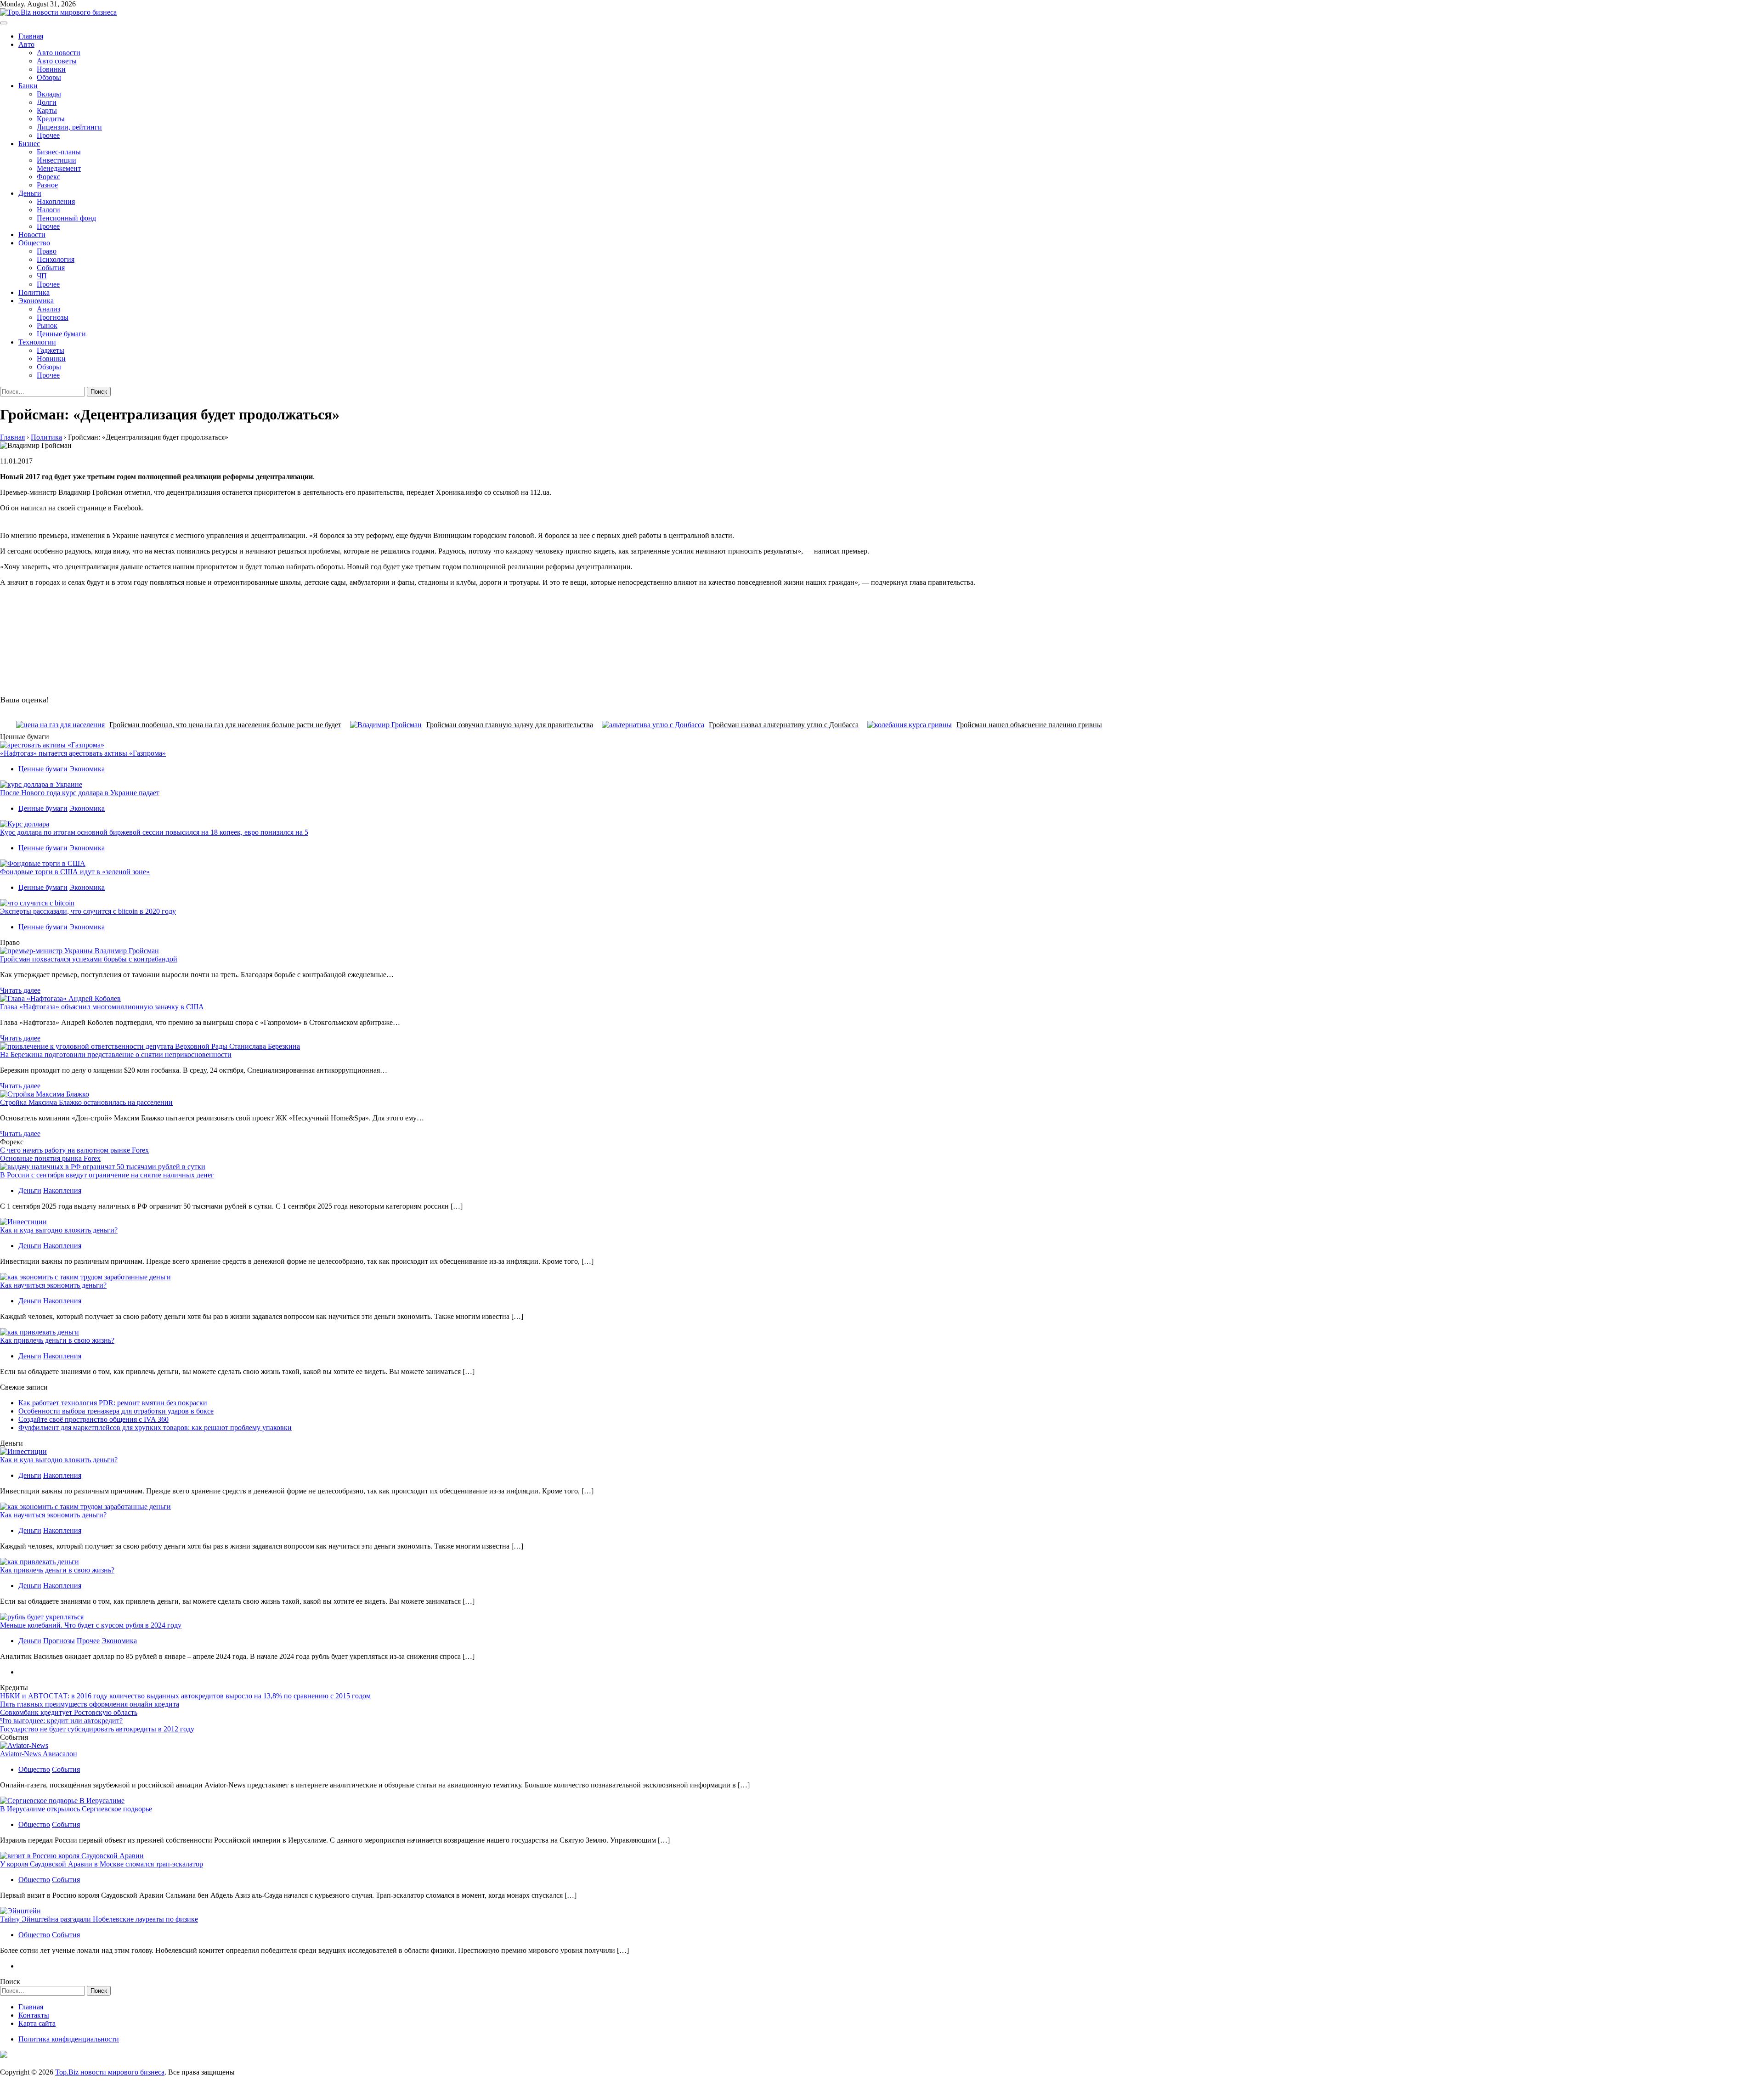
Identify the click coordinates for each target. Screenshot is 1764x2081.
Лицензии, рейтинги (69, 127)
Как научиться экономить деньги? (53, 1285)
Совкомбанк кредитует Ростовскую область (69, 1712)
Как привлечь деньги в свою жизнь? (57, 1340)
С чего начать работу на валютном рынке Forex (74, 1150)
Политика (34, 292)
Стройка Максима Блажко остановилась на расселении (86, 1102)
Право (47, 251)
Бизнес (29, 144)
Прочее (48, 135)
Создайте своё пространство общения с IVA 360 (93, 1419)
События (51, 268)
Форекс (48, 177)
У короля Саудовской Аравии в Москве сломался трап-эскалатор (102, 1864)
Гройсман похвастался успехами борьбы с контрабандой (89, 959)
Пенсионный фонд (66, 218)
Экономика (36, 301)
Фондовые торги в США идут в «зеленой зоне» (75, 872)
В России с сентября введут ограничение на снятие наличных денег (107, 1175)
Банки (28, 86)
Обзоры (49, 77)
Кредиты (51, 119)
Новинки (51, 69)
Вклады (49, 94)
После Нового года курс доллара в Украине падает (80, 793)
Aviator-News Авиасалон (39, 1754)
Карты (47, 110)
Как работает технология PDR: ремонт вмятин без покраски (113, 1403)
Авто (26, 44)
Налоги (48, 210)
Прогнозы (53, 317)
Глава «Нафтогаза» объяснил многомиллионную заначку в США (102, 1007)
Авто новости (59, 53)
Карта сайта (37, 2023)
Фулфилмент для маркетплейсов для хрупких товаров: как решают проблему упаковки (155, 1428)
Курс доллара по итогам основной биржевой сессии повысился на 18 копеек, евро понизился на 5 (154, 832)
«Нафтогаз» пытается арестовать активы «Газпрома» (83, 753)
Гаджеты (51, 350)
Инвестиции (57, 160)
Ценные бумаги (61, 334)
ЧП (42, 276)
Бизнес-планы (59, 152)
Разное (47, 185)
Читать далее (20, 990)
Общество (34, 243)
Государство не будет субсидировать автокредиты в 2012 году (97, 1729)
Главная (31, 36)
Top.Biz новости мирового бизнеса (110, 2072)
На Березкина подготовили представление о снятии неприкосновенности (116, 1055)
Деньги (30, 193)
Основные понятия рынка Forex (50, 1158)
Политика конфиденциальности (69, 2039)
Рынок (47, 325)
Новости (32, 235)
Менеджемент (59, 168)
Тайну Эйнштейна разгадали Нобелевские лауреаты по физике (99, 1919)
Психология (56, 259)
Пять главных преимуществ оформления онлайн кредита (90, 1704)
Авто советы (57, 61)
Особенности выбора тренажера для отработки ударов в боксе (116, 1411)
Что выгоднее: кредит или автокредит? (61, 1721)
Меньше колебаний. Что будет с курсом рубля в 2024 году (91, 1625)
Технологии (37, 342)
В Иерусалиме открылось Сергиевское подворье (76, 1809)
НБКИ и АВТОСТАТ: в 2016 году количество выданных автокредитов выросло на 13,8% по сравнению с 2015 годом (185, 1696)
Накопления (56, 201)
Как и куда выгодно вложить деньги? (59, 1230)
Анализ (48, 309)
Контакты (34, 2015)
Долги (47, 102)
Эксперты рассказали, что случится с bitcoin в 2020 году (88, 911)
